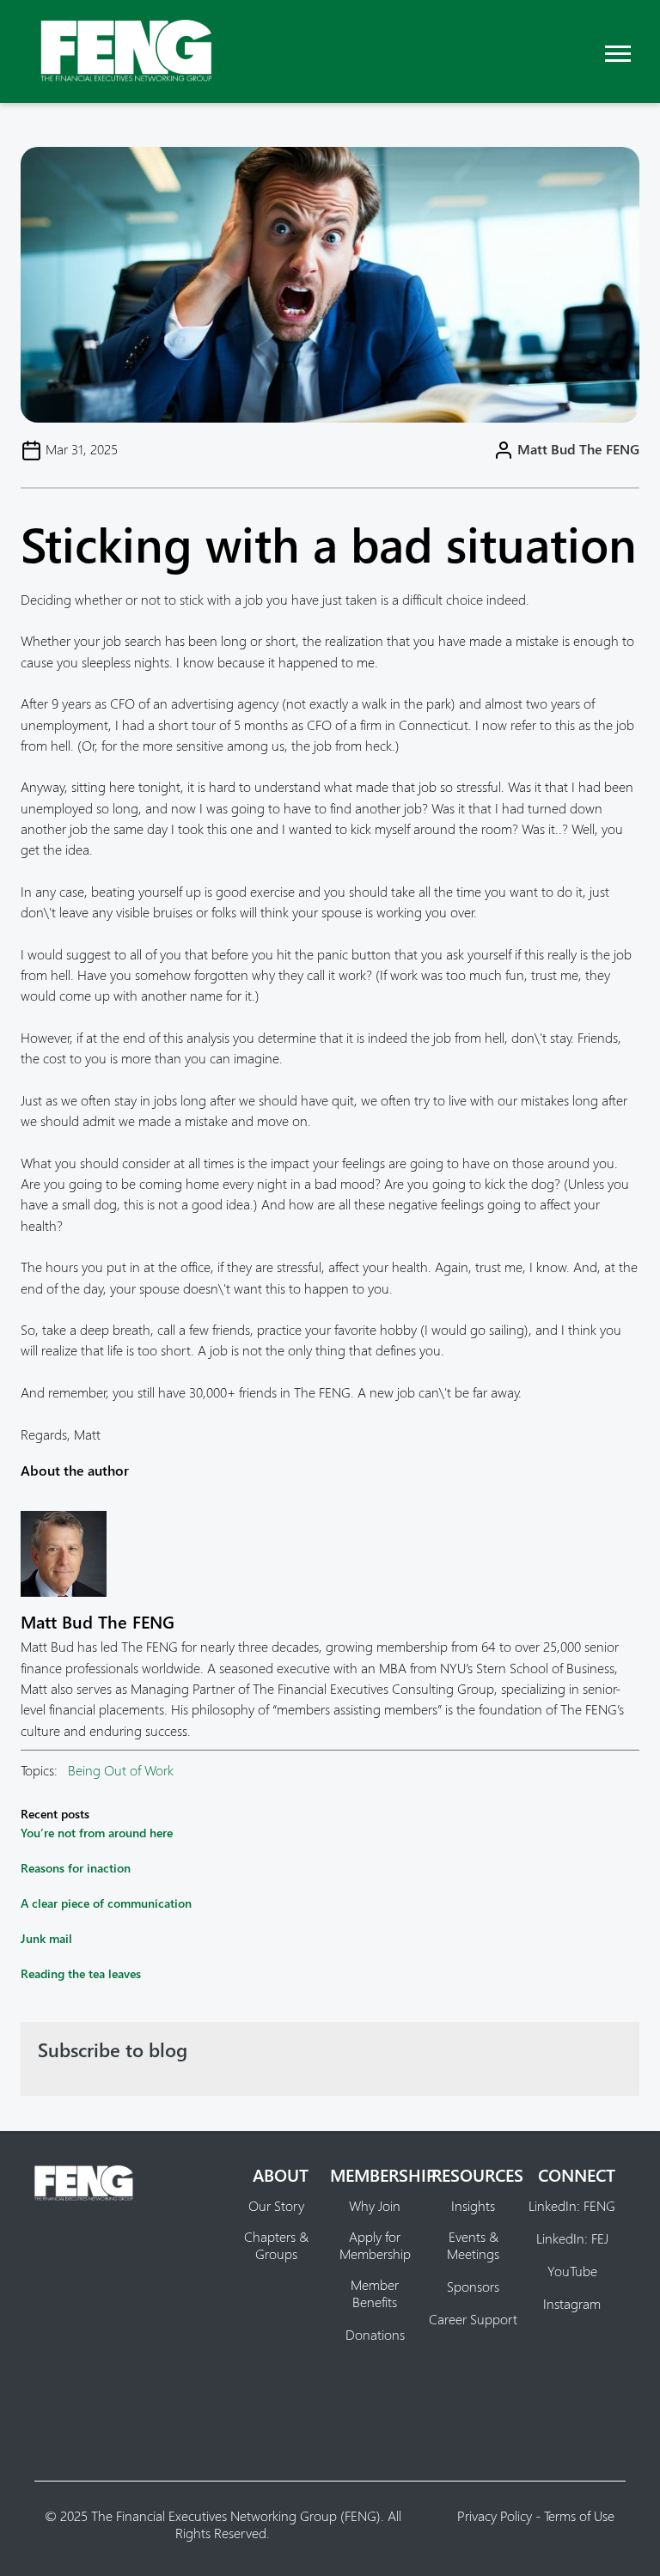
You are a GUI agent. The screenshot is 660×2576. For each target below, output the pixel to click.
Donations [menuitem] (375, 2335)
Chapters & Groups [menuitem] (276, 2245)
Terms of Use (579, 2515)
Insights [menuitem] (473, 2206)
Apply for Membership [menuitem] (375, 2245)
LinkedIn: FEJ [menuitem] (572, 2238)
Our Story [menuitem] (276, 2206)
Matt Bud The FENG (578, 449)
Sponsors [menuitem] (473, 2287)
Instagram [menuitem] (572, 2304)
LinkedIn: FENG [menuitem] (572, 2206)
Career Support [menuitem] (473, 2319)
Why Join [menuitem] (375, 2206)
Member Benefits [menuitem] (375, 2293)
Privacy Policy (495, 2515)
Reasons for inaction (76, 1868)
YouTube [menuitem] (572, 2271)
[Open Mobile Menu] (618, 51)
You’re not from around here (97, 1833)
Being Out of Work (121, 1770)
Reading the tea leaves (81, 1973)
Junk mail (46, 1938)
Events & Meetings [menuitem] (473, 2245)
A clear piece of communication (106, 1903)
